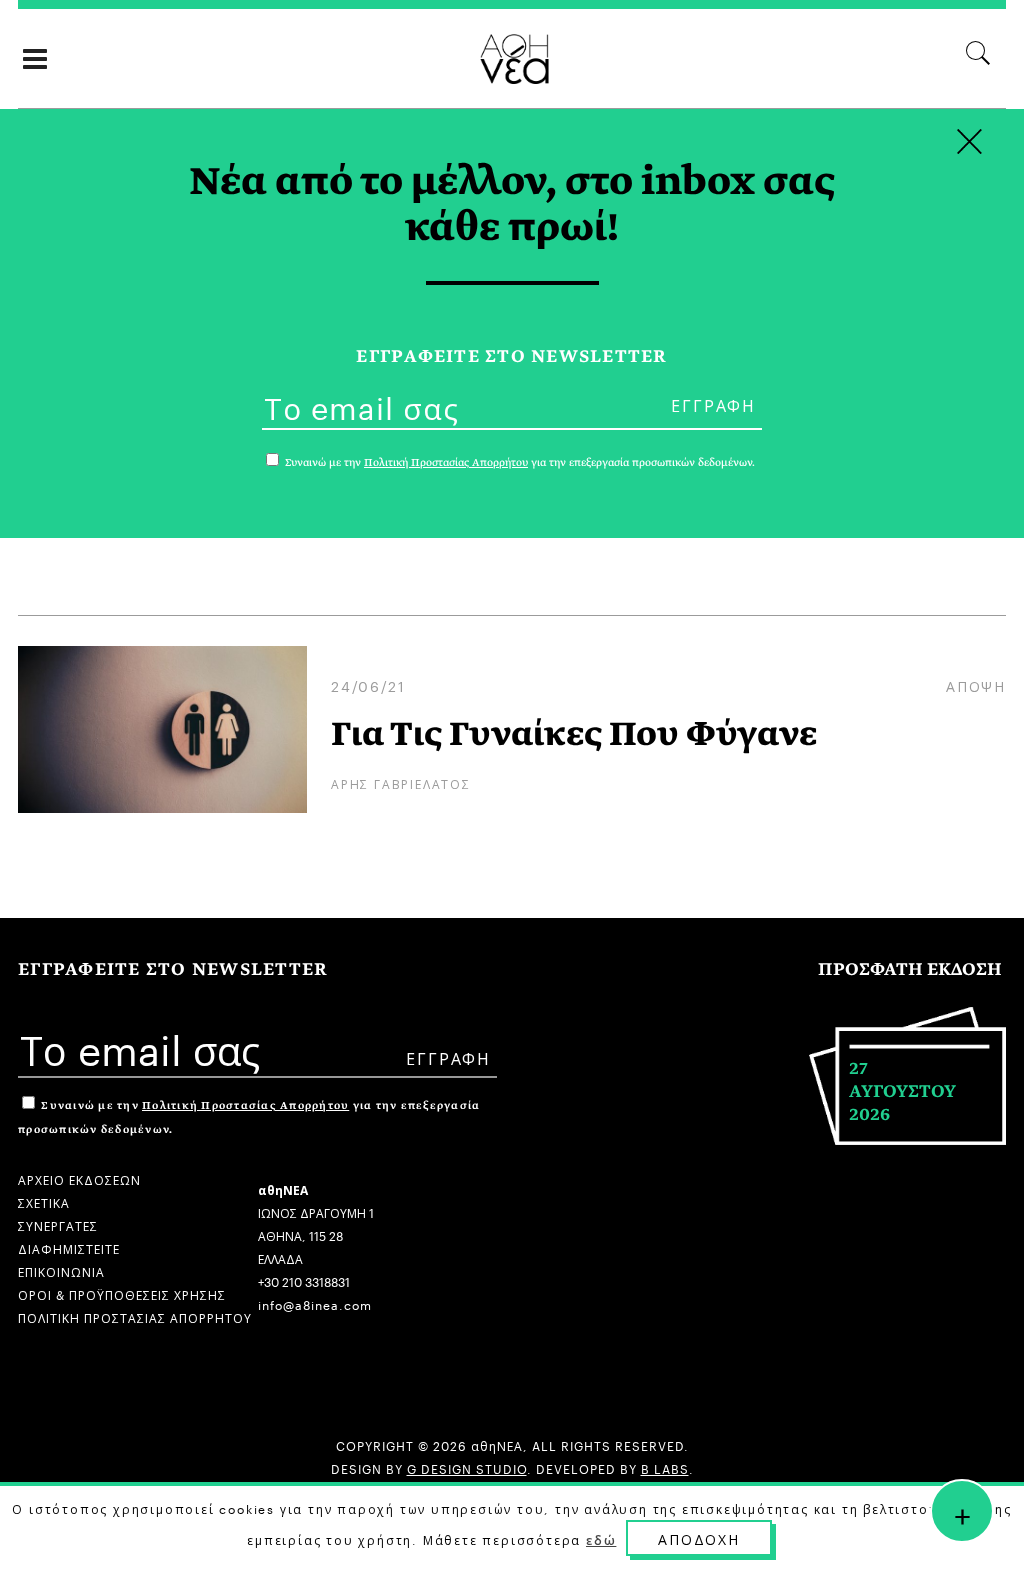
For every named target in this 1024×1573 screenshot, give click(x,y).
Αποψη (976, 685)
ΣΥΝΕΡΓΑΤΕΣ (58, 1224)
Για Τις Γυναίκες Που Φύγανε (574, 734)
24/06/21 (368, 685)
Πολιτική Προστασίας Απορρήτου (245, 1105)
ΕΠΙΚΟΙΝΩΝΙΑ (61, 1270)
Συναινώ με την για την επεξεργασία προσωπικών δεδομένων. (518, 462)
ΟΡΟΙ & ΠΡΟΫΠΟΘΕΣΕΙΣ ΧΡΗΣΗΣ (122, 1293)
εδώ (601, 1539)
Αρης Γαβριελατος (401, 782)
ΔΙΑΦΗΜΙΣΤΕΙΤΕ (69, 1247)
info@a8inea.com (315, 1303)
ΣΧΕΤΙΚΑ (44, 1201)
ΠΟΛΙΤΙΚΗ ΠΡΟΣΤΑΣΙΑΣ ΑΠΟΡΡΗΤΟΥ (135, 1316)
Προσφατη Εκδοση (910, 969)
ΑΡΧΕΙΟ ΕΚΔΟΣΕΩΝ (79, 1178)
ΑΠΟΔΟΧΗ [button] (699, 1538)
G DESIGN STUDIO (467, 1467)
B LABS (665, 1467)
